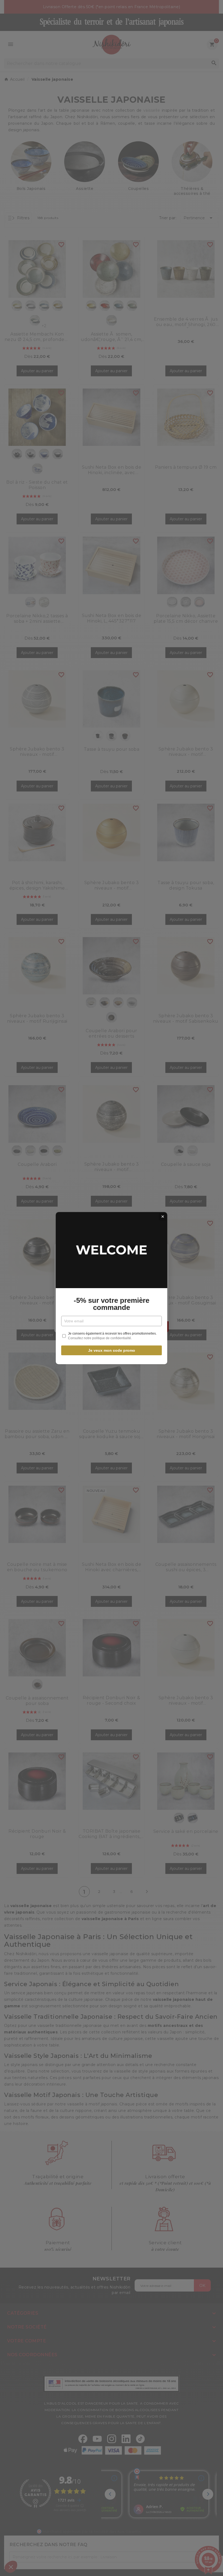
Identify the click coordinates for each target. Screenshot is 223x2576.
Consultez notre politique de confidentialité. (100, 1338)
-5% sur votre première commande (112, 1304)
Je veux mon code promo (112, 1350)
